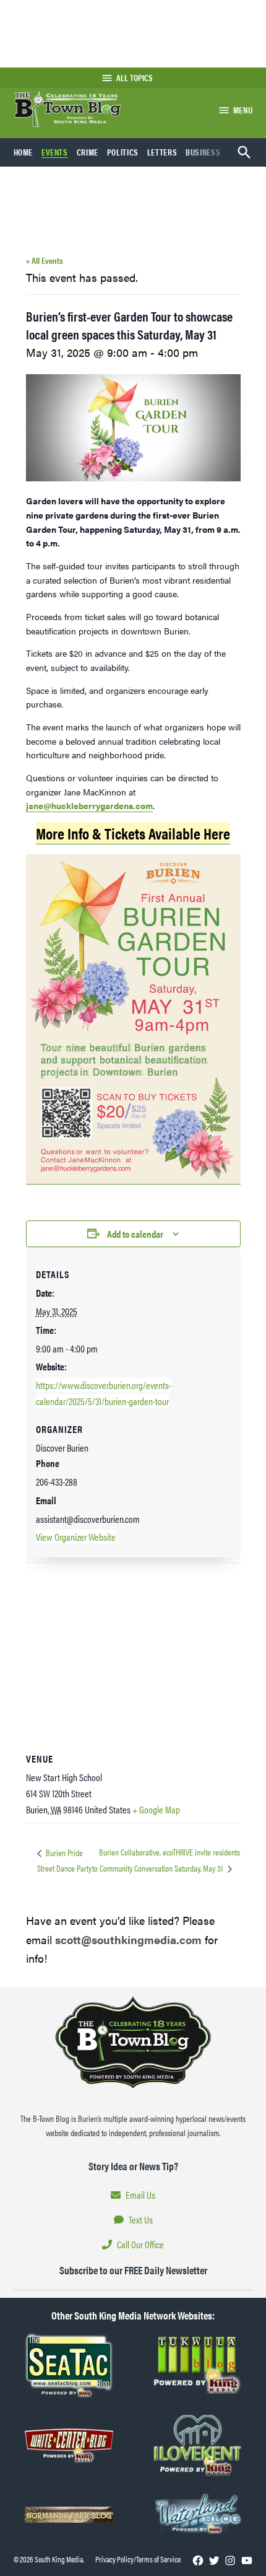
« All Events (45, 260)
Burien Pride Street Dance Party (64, 1860)
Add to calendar (135, 1234)
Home (24, 152)
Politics (123, 152)
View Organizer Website (76, 1537)
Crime (88, 152)
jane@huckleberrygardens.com (89, 805)
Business (203, 152)
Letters (162, 152)
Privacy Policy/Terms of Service (138, 2559)
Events (55, 152)
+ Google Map (156, 1809)
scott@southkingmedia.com (128, 1939)
